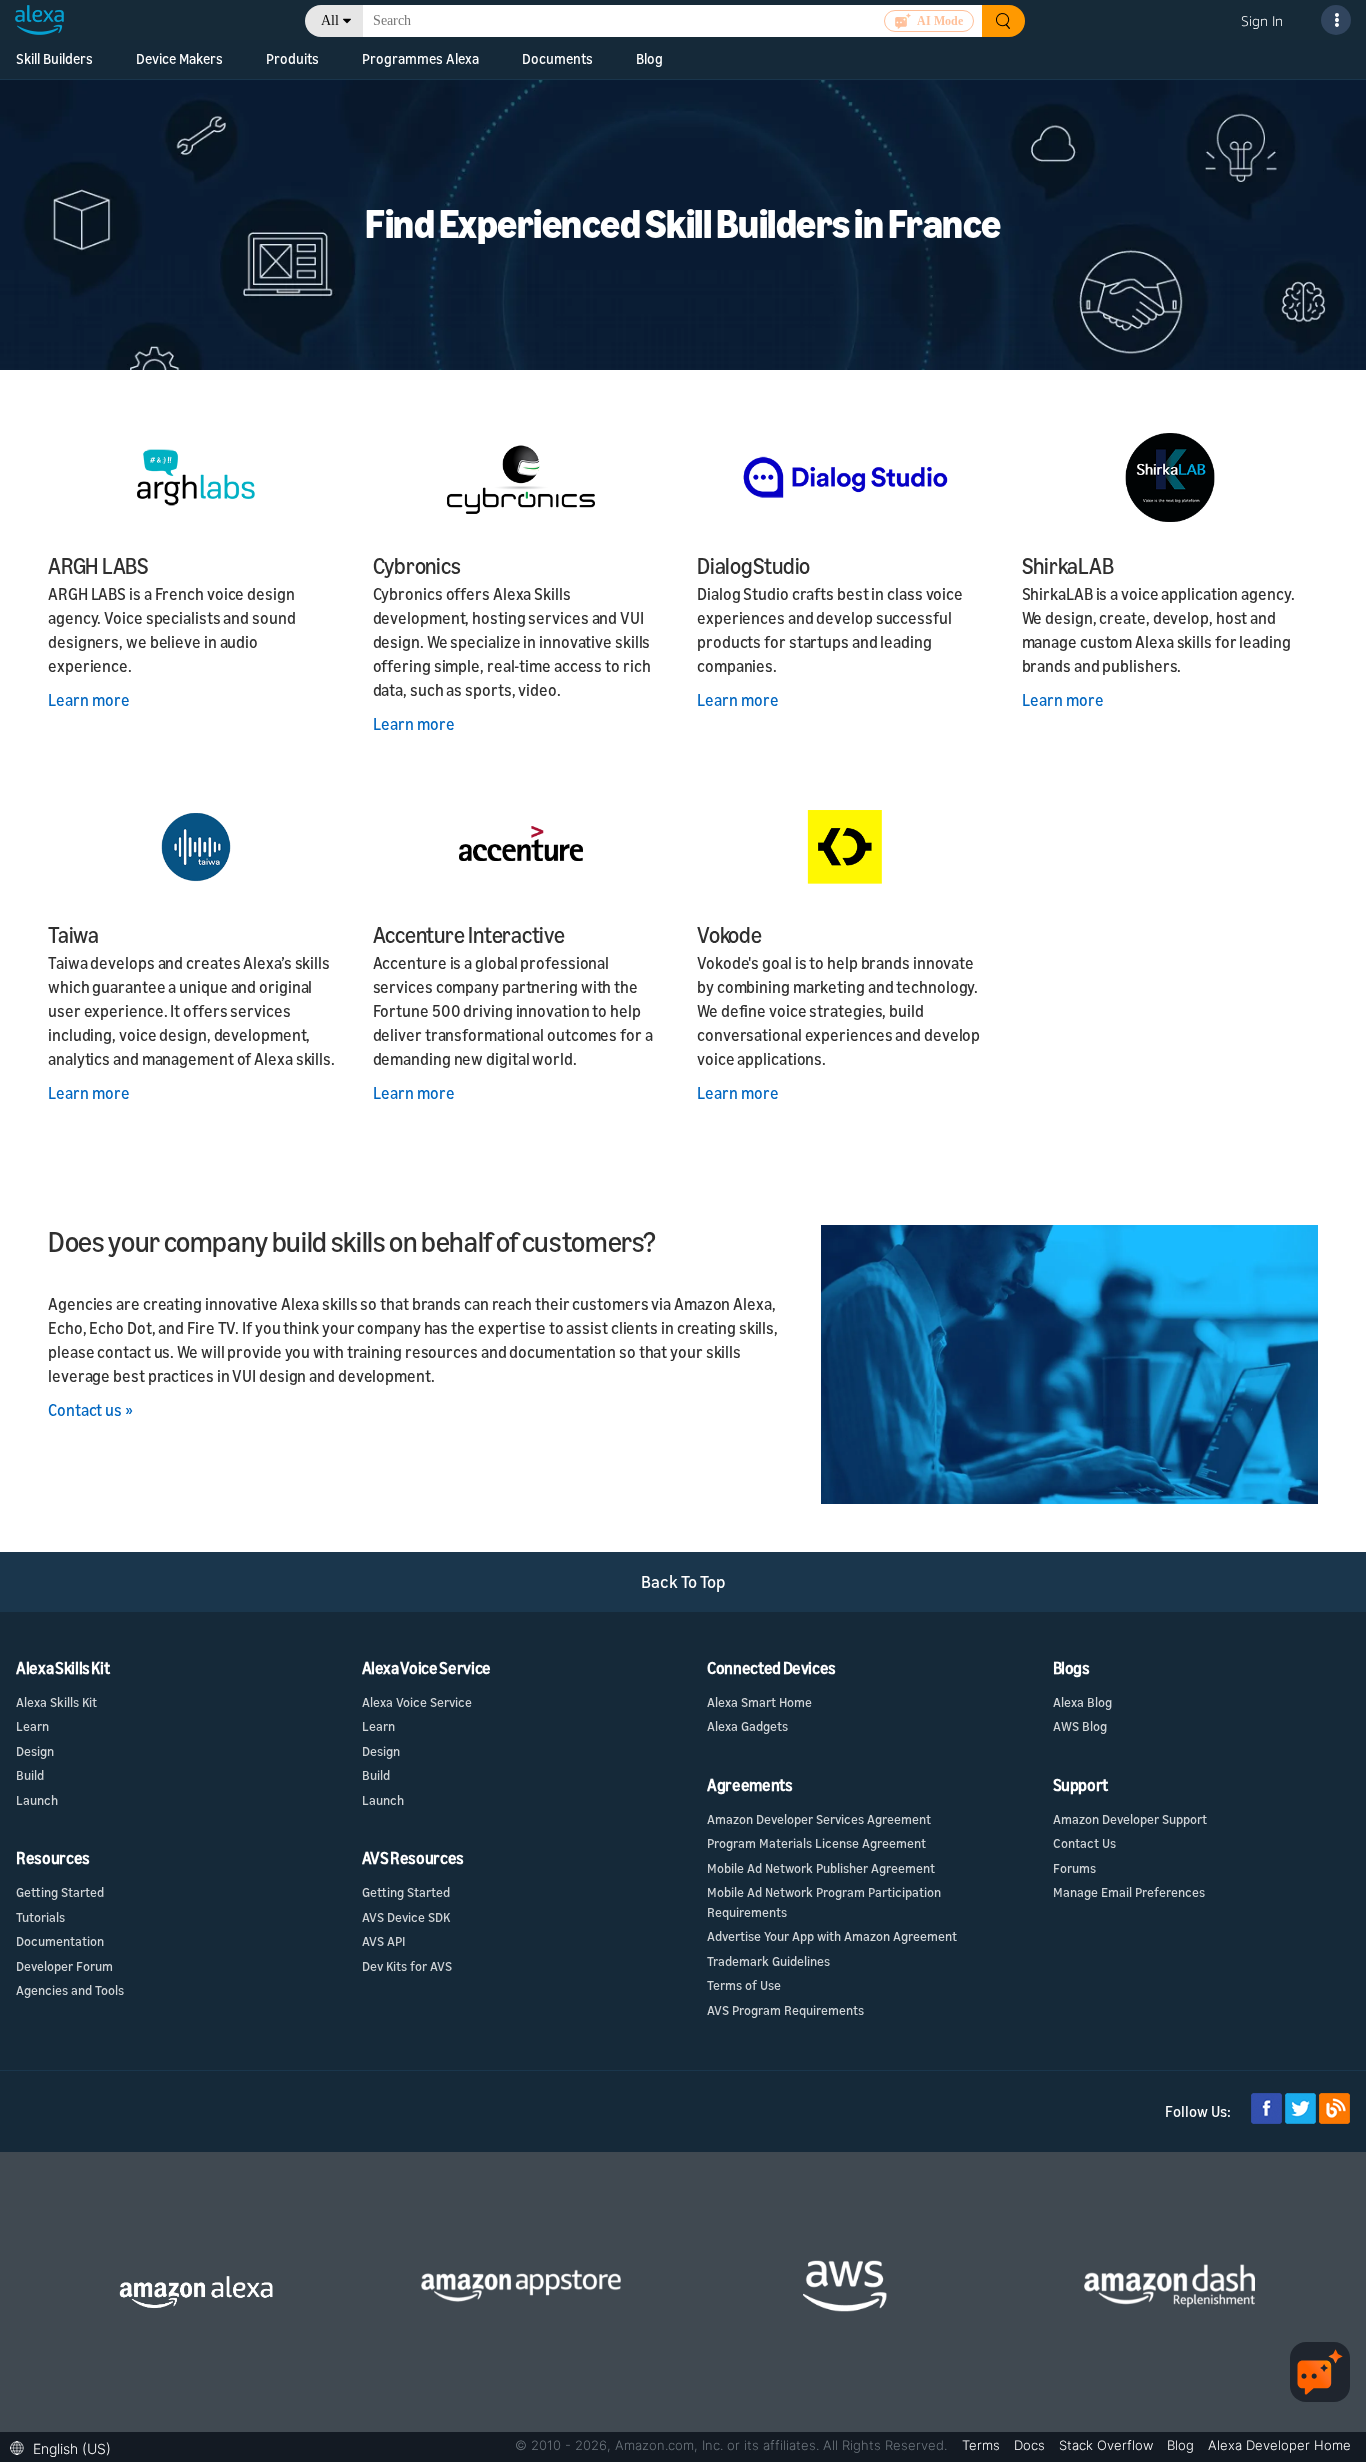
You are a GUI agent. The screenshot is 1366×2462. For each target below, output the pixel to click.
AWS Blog (1080, 1726)
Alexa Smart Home (759, 1702)
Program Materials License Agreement (816, 1843)
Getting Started (60, 1892)
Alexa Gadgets (747, 1726)
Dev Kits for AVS (407, 1966)
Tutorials (40, 1917)
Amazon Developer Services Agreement (819, 1819)
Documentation (60, 1941)
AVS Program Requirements (785, 2010)
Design (35, 1751)
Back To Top (683, 1581)
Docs (1031, 2445)
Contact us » (90, 1410)
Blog (649, 58)
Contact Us (1084, 1843)
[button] (65, 2446)
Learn (32, 1726)
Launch (37, 1800)
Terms (983, 2445)
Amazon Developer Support (1130, 1819)
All (330, 20)
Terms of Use (744, 1985)
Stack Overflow (1108, 2445)
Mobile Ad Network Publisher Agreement (821, 1868)
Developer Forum (64, 1966)
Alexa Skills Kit (56, 1702)
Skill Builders (54, 58)
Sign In (1262, 20)
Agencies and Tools (70, 1990)
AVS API (383, 1941)
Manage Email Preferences (1129, 1892)
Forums (1074, 1868)
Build (30, 1775)
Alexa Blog (1082, 1702)
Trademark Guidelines (768, 1961)
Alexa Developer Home (1279, 2445)
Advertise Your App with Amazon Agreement (832, 1936)
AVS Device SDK (406, 1917)
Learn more (89, 700)
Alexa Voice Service (417, 1702)
